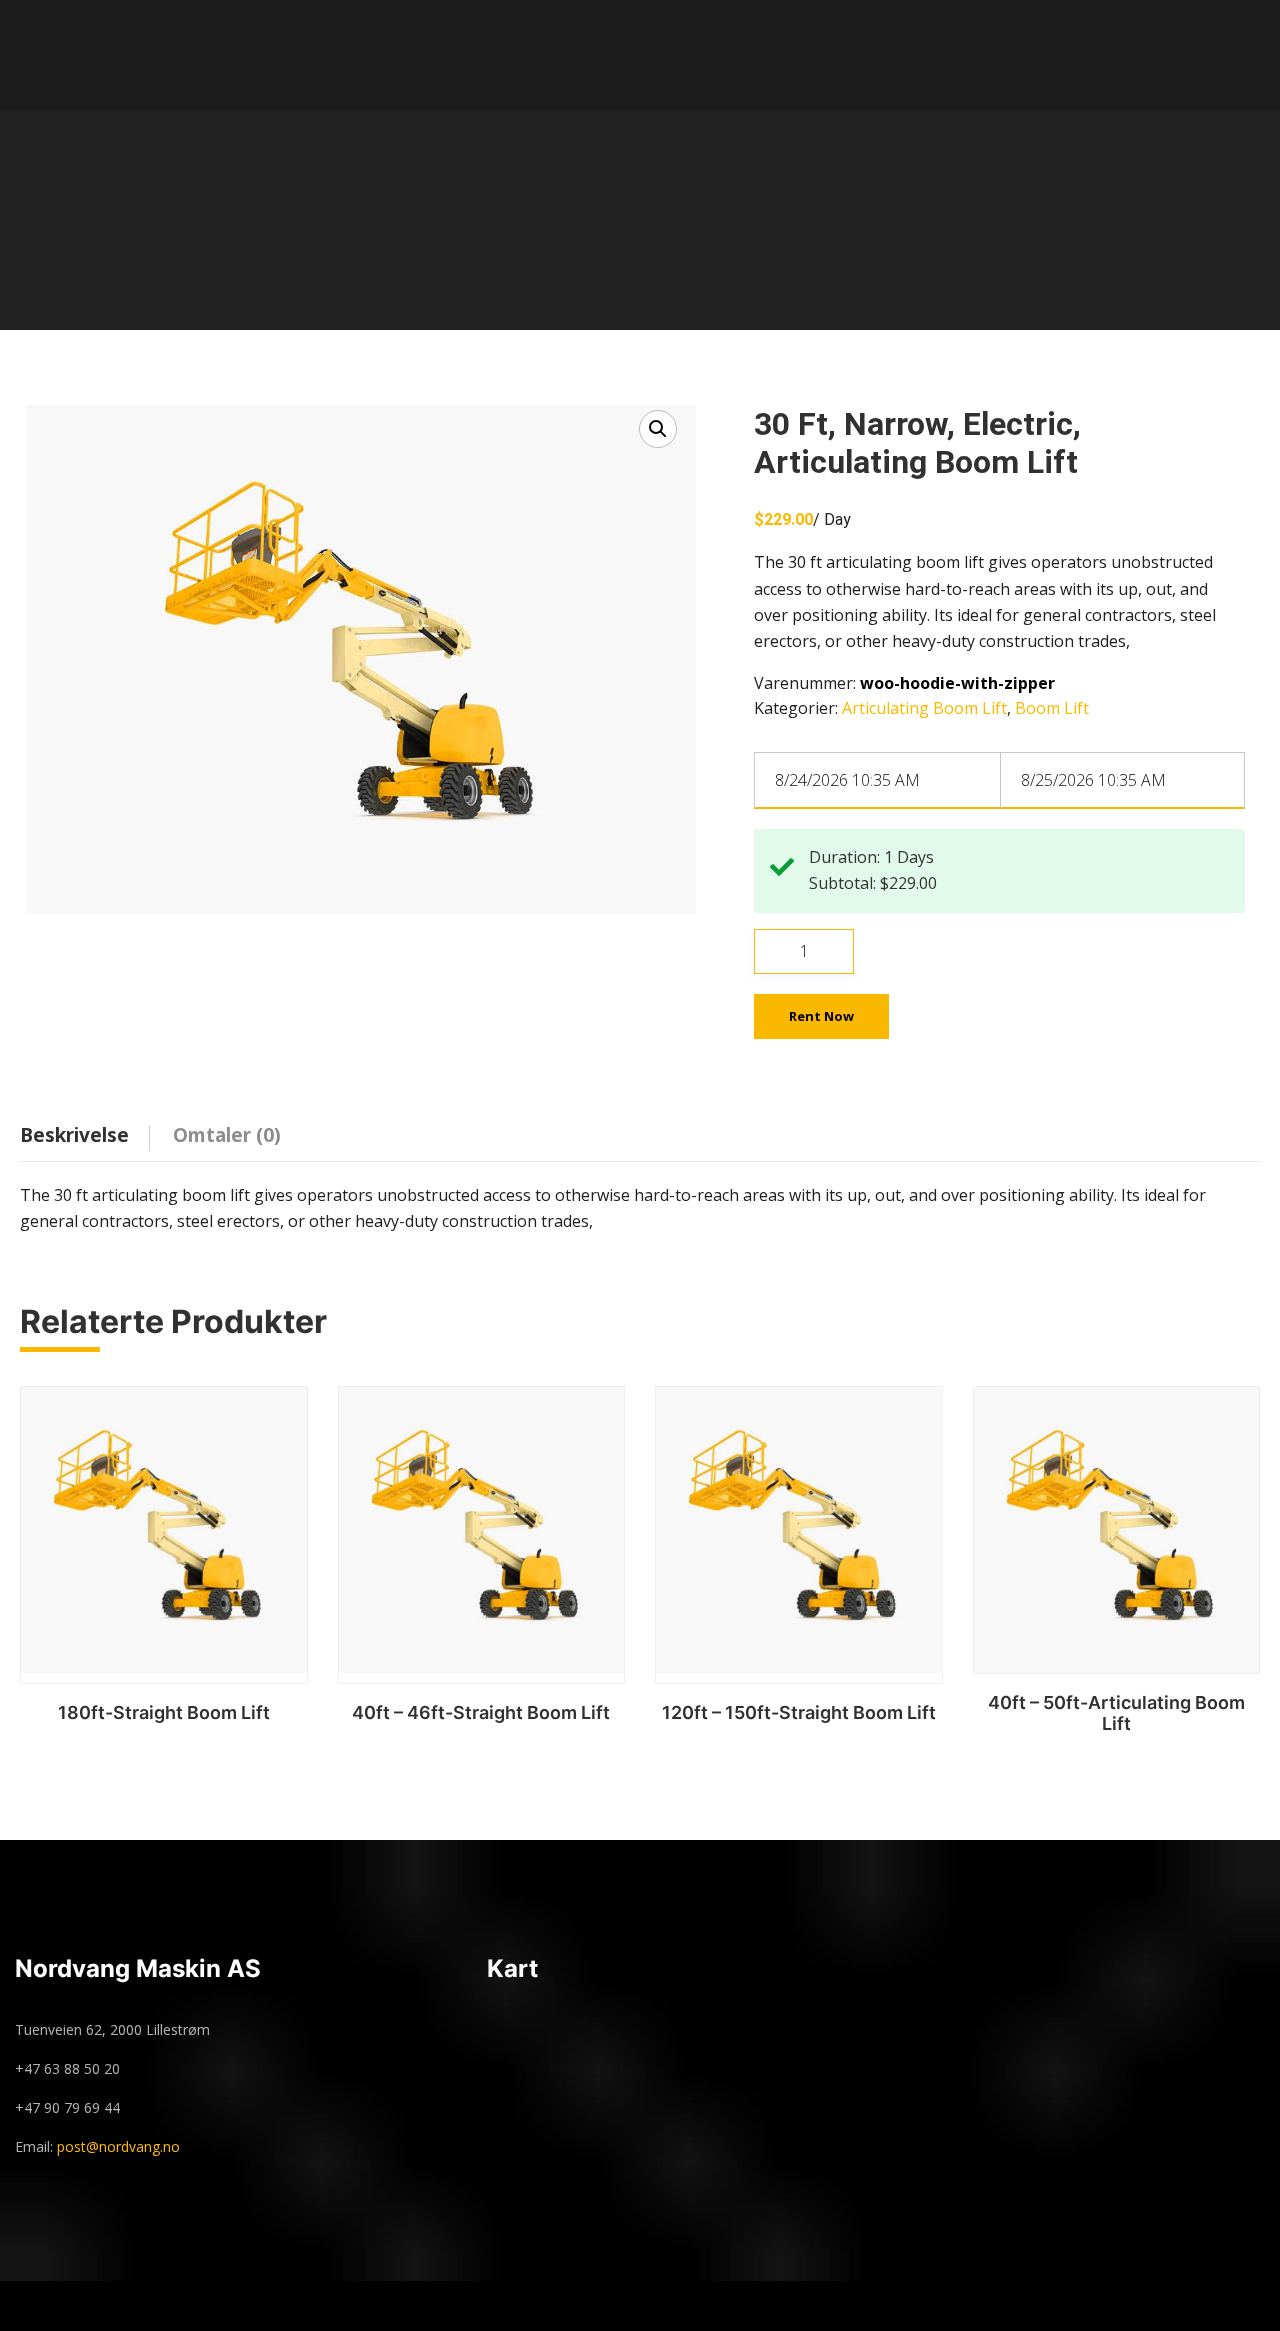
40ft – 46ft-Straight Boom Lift (481, 1712)
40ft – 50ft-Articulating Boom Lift (1116, 1713)
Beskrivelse (74, 1135)
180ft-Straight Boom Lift (164, 1712)
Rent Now (821, 1016)
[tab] (89, 1131)
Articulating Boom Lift (924, 708)
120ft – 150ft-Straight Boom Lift (799, 1712)
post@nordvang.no (118, 2146)
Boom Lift (1052, 708)
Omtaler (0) (227, 1135)
